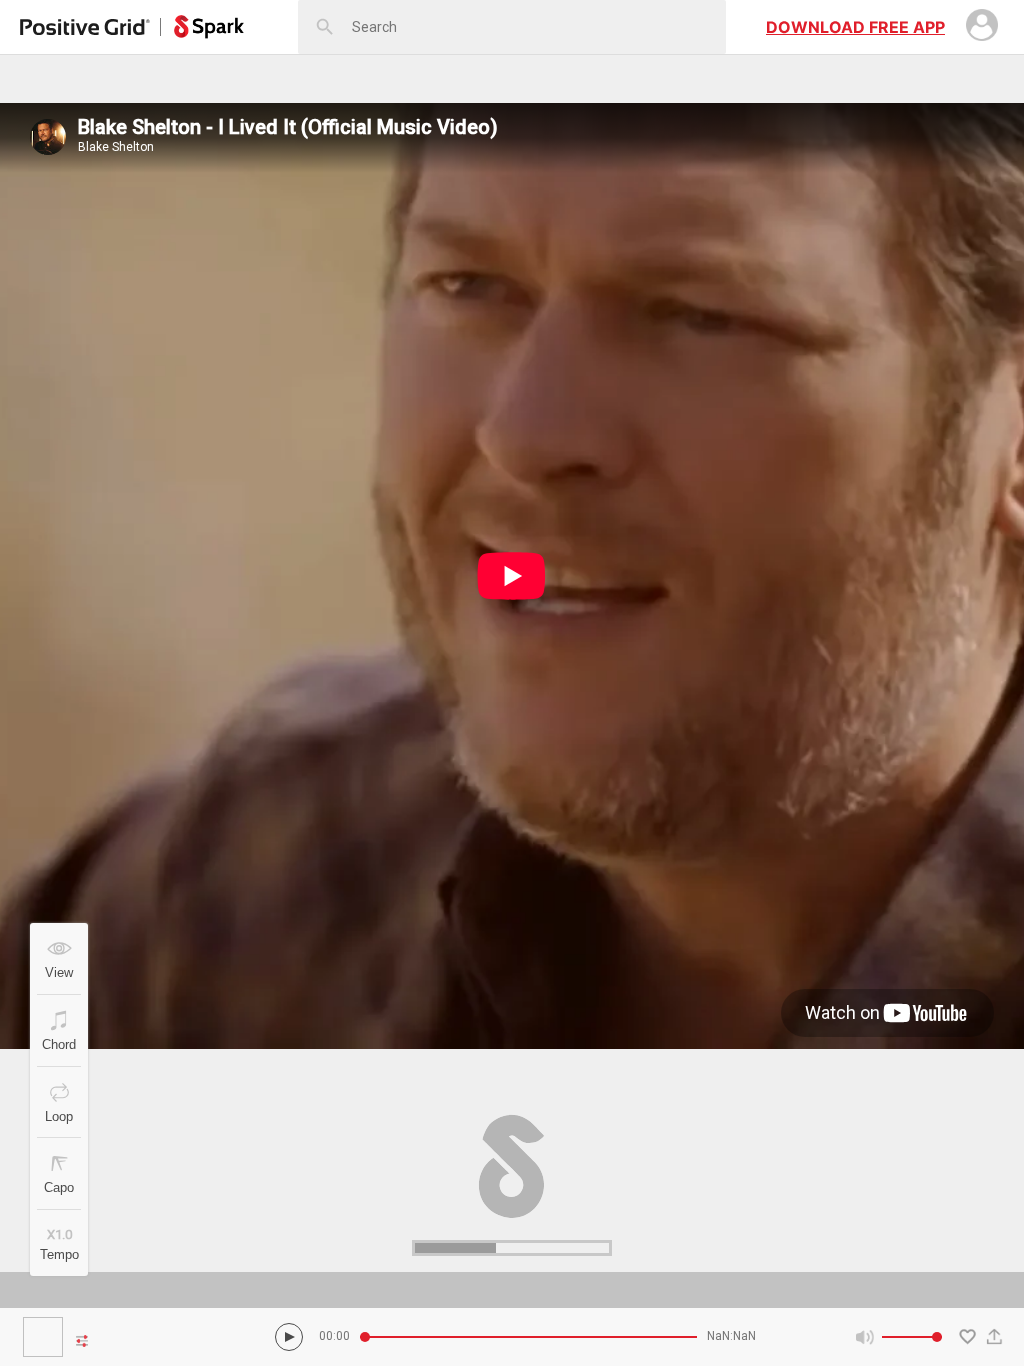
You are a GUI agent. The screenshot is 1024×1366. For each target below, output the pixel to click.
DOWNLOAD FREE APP (855, 27)
